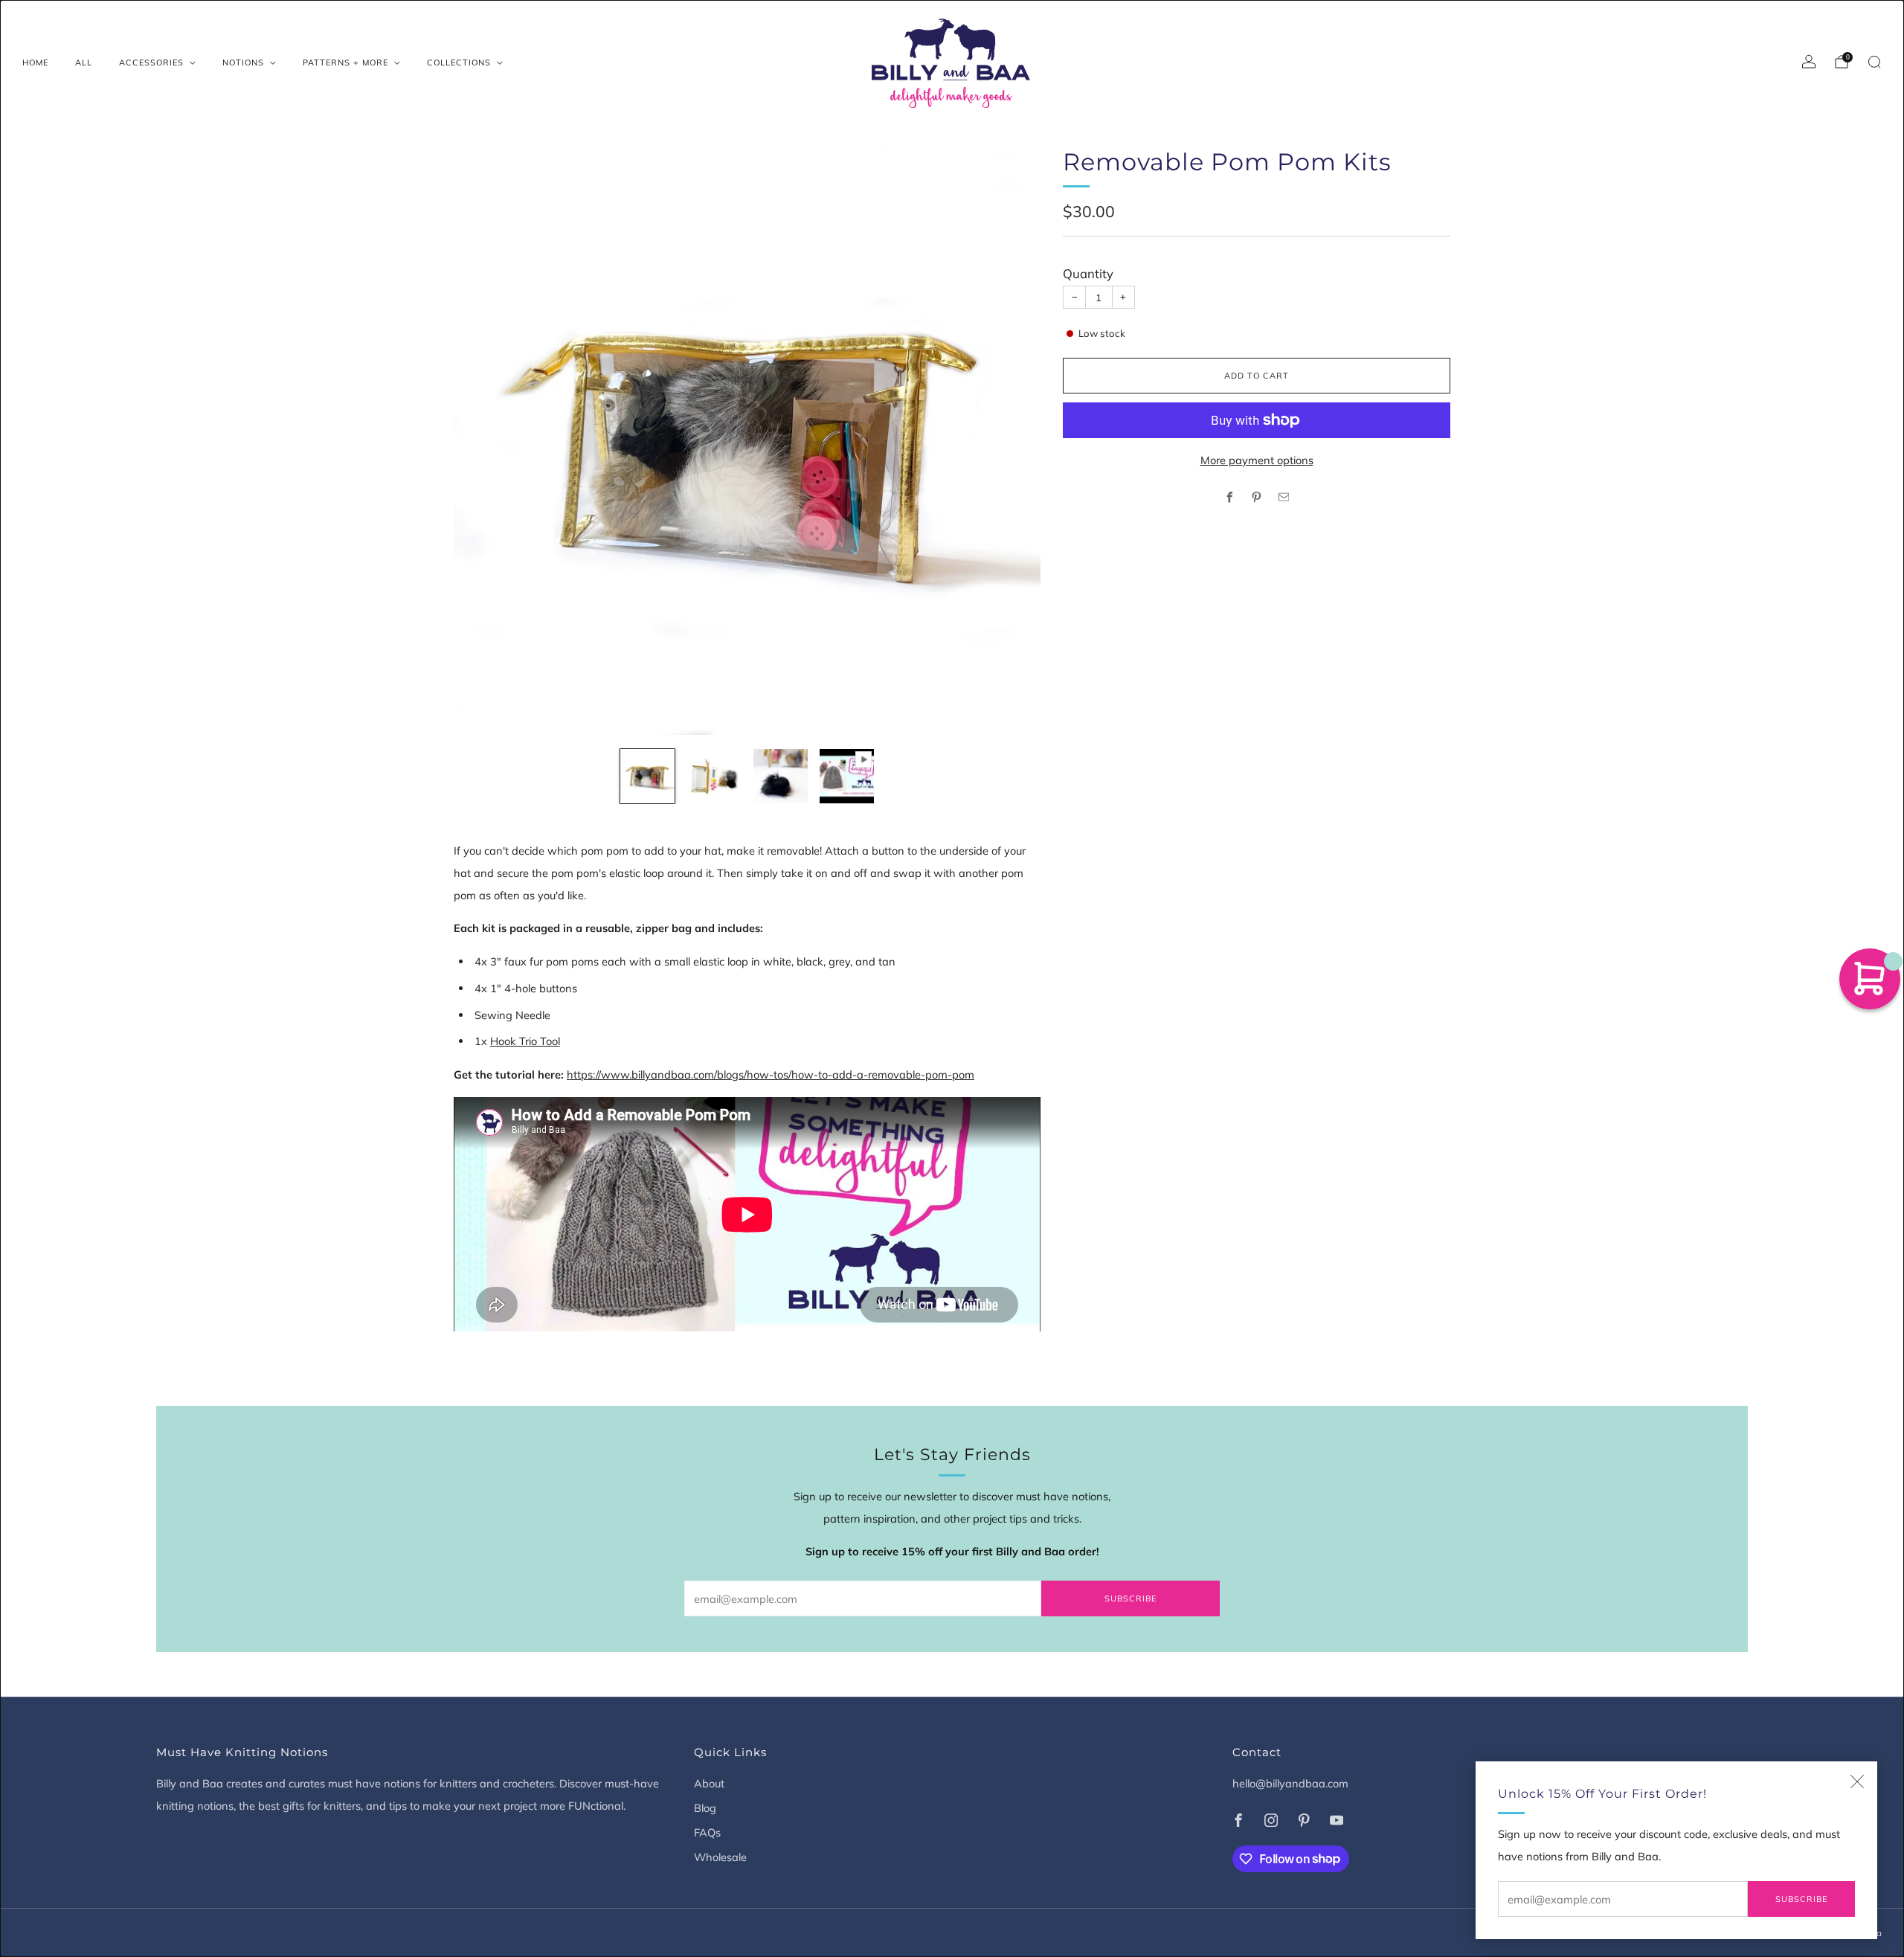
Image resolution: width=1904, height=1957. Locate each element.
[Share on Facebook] (1229, 498)
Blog (705, 1808)
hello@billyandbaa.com (1290, 1783)
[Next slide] (1011, 442)
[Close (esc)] (1857, 1781)
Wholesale (720, 1857)
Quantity (1088, 273)
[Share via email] (1284, 498)
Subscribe (1801, 1899)
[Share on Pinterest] (1257, 498)
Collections (459, 62)
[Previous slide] (483, 442)
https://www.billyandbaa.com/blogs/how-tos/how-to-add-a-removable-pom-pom (771, 1074)
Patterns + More (345, 62)
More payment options (1257, 460)
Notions (243, 62)
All (84, 62)
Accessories (151, 62)
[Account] (1809, 62)
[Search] (1874, 62)
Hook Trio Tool (525, 1041)
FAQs (707, 1832)
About (709, 1783)
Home (35, 62)
